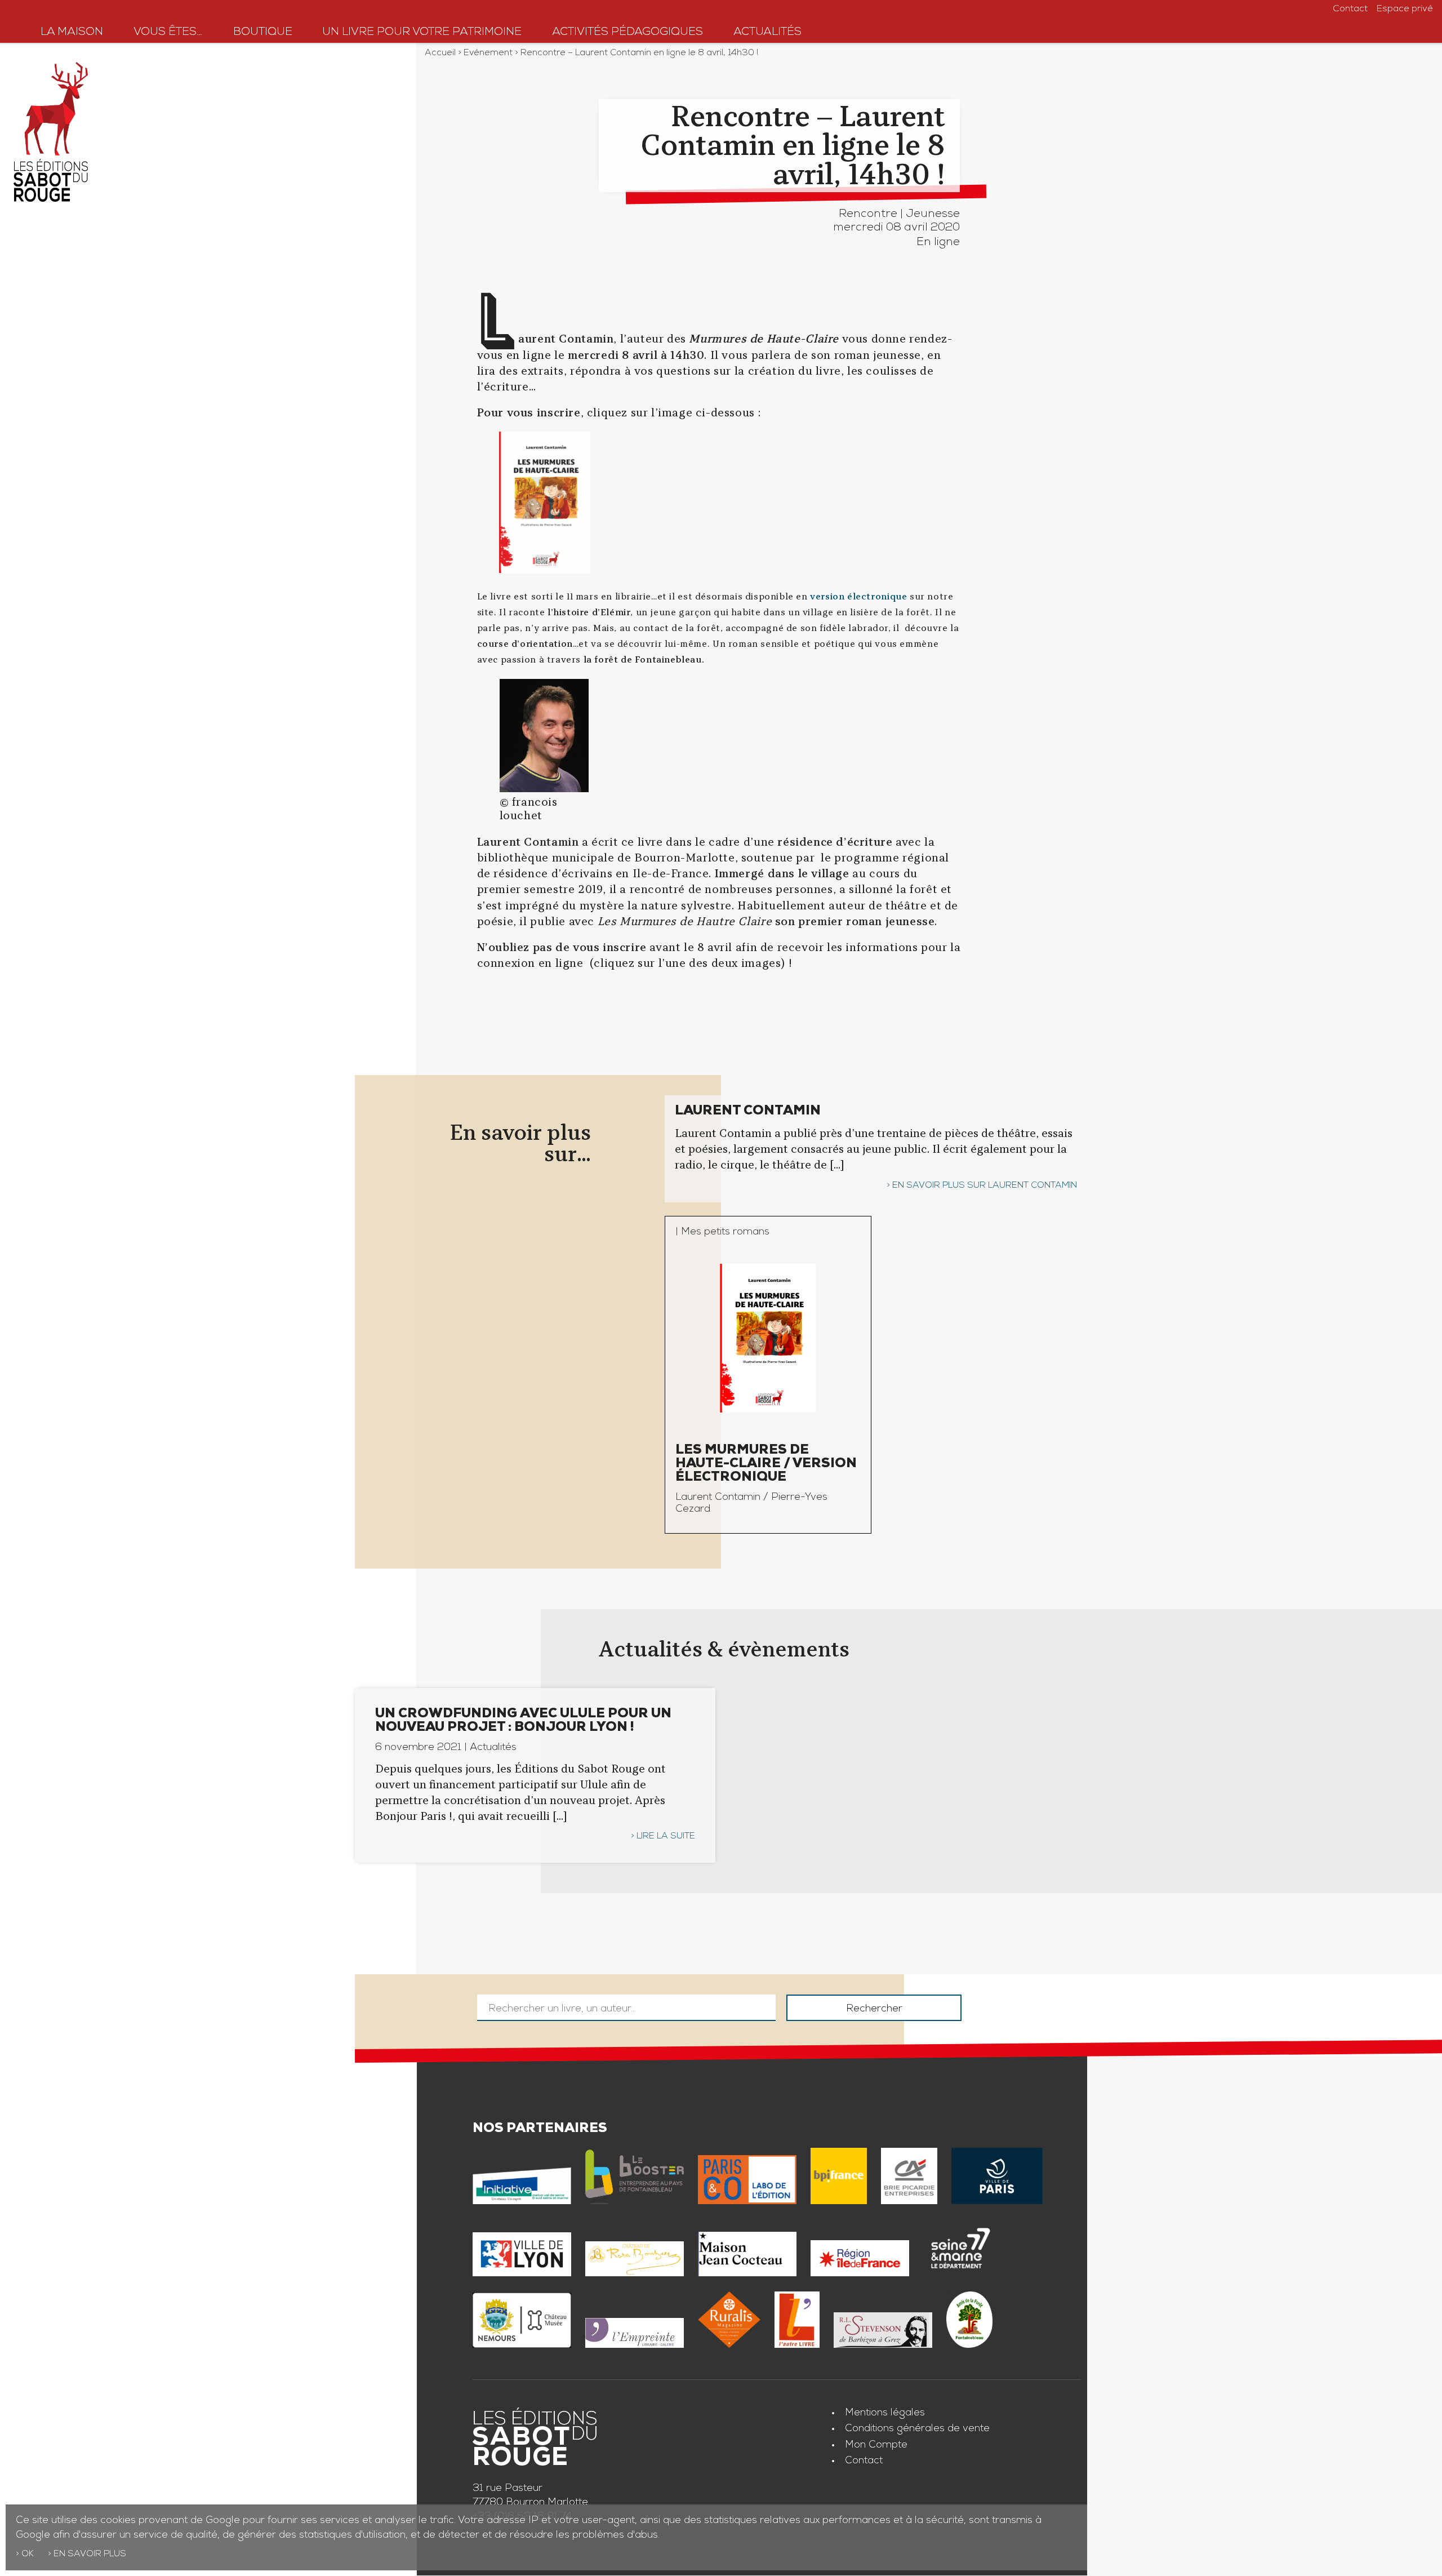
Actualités (767, 33)
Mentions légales (885, 2413)
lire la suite (666, 1837)
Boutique (263, 33)
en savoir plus (90, 2555)
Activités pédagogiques (627, 33)
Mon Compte (876, 2445)
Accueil (440, 54)
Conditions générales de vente (917, 2429)
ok (28, 2555)
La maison (72, 33)
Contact (1350, 10)
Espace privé (1405, 10)
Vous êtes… (168, 33)
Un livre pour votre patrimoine (422, 33)
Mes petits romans (725, 1232)
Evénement (488, 54)
